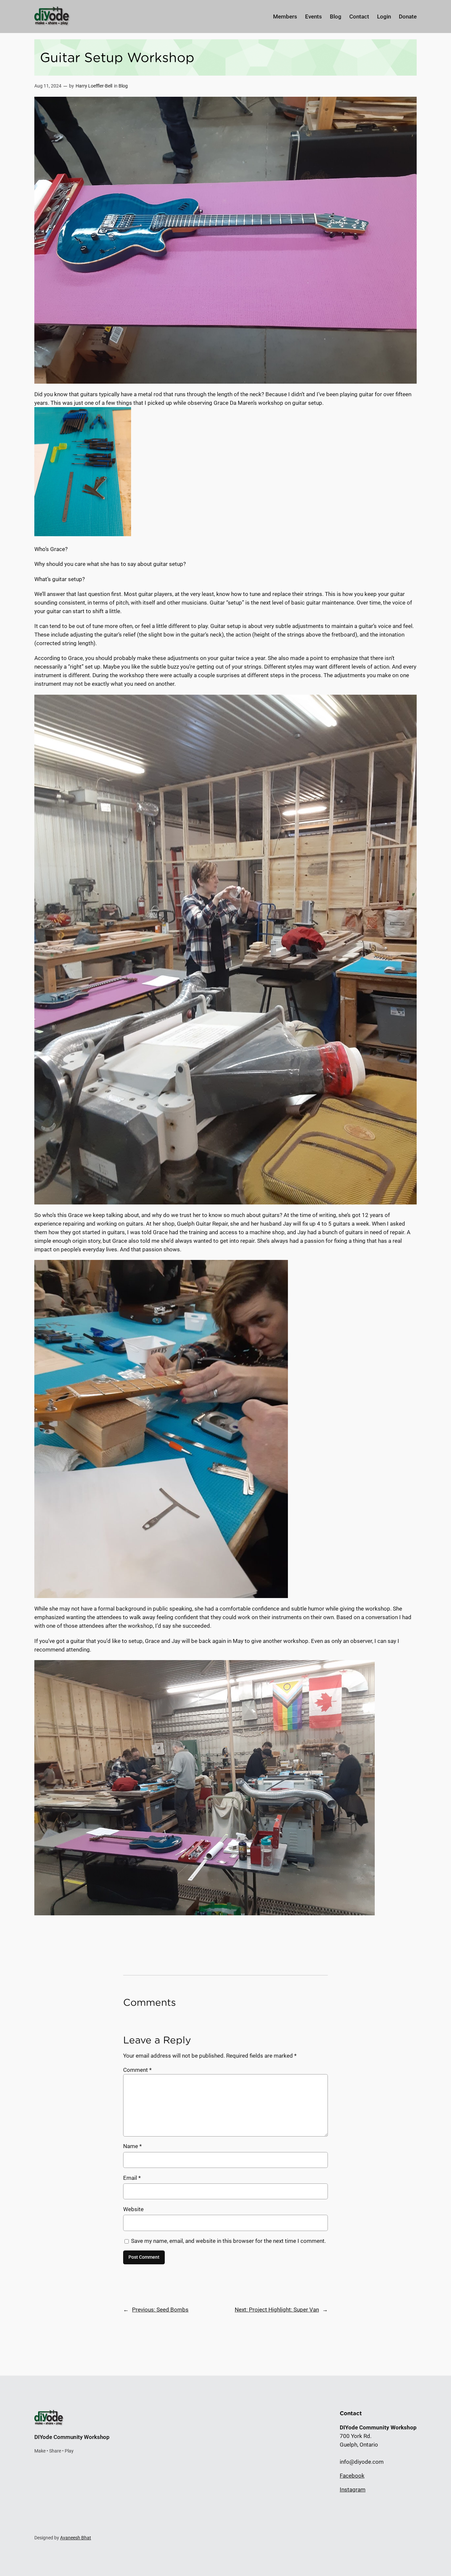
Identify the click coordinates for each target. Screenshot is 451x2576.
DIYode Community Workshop (72, 2437)
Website (133, 2209)
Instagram (353, 2489)
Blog (123, 86)
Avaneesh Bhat (76, 2538)
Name (132, 2146)
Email (132, 2178)
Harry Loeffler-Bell (94, 86)
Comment (137, 2070)
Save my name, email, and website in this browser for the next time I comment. (228, 2241)
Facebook (352, 2476)
